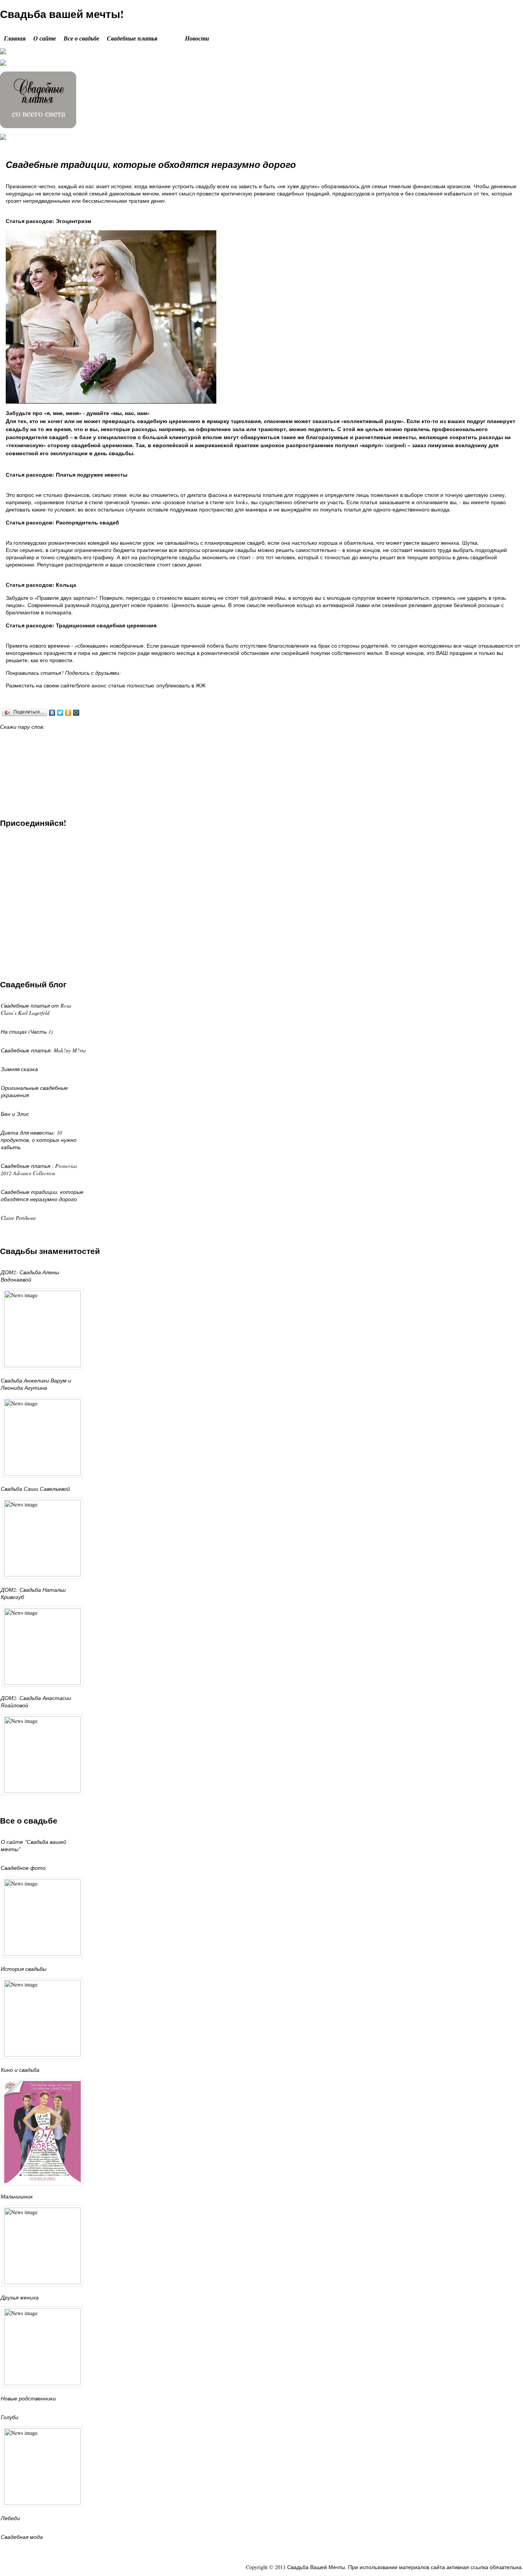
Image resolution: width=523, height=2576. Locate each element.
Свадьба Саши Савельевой (35, 1489)
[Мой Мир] (76, 713)
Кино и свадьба (20, 2070)
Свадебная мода (22, 2537)
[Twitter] (60, 713)
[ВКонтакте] (52, 713)
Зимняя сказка (19, 1069)
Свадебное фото (23, 1868)
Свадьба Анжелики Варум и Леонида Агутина (36, 1384)
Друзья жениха (20, 2297)
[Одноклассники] (68, 713)
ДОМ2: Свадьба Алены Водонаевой (30, 1276)
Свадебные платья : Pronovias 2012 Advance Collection (39, 1169)
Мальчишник (17, 2196)
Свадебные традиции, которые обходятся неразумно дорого (151, 164)
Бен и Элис (15, 1114)
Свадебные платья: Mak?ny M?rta (43, 1050)
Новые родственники (28, 2398)
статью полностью (131, 685)
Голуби (10, 2417)
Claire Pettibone (18, 1218)
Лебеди (10, 2518)
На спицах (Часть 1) (27, 1032)
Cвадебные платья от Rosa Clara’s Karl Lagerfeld (36, 1009)
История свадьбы (24, 1969)
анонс (99, 685)
